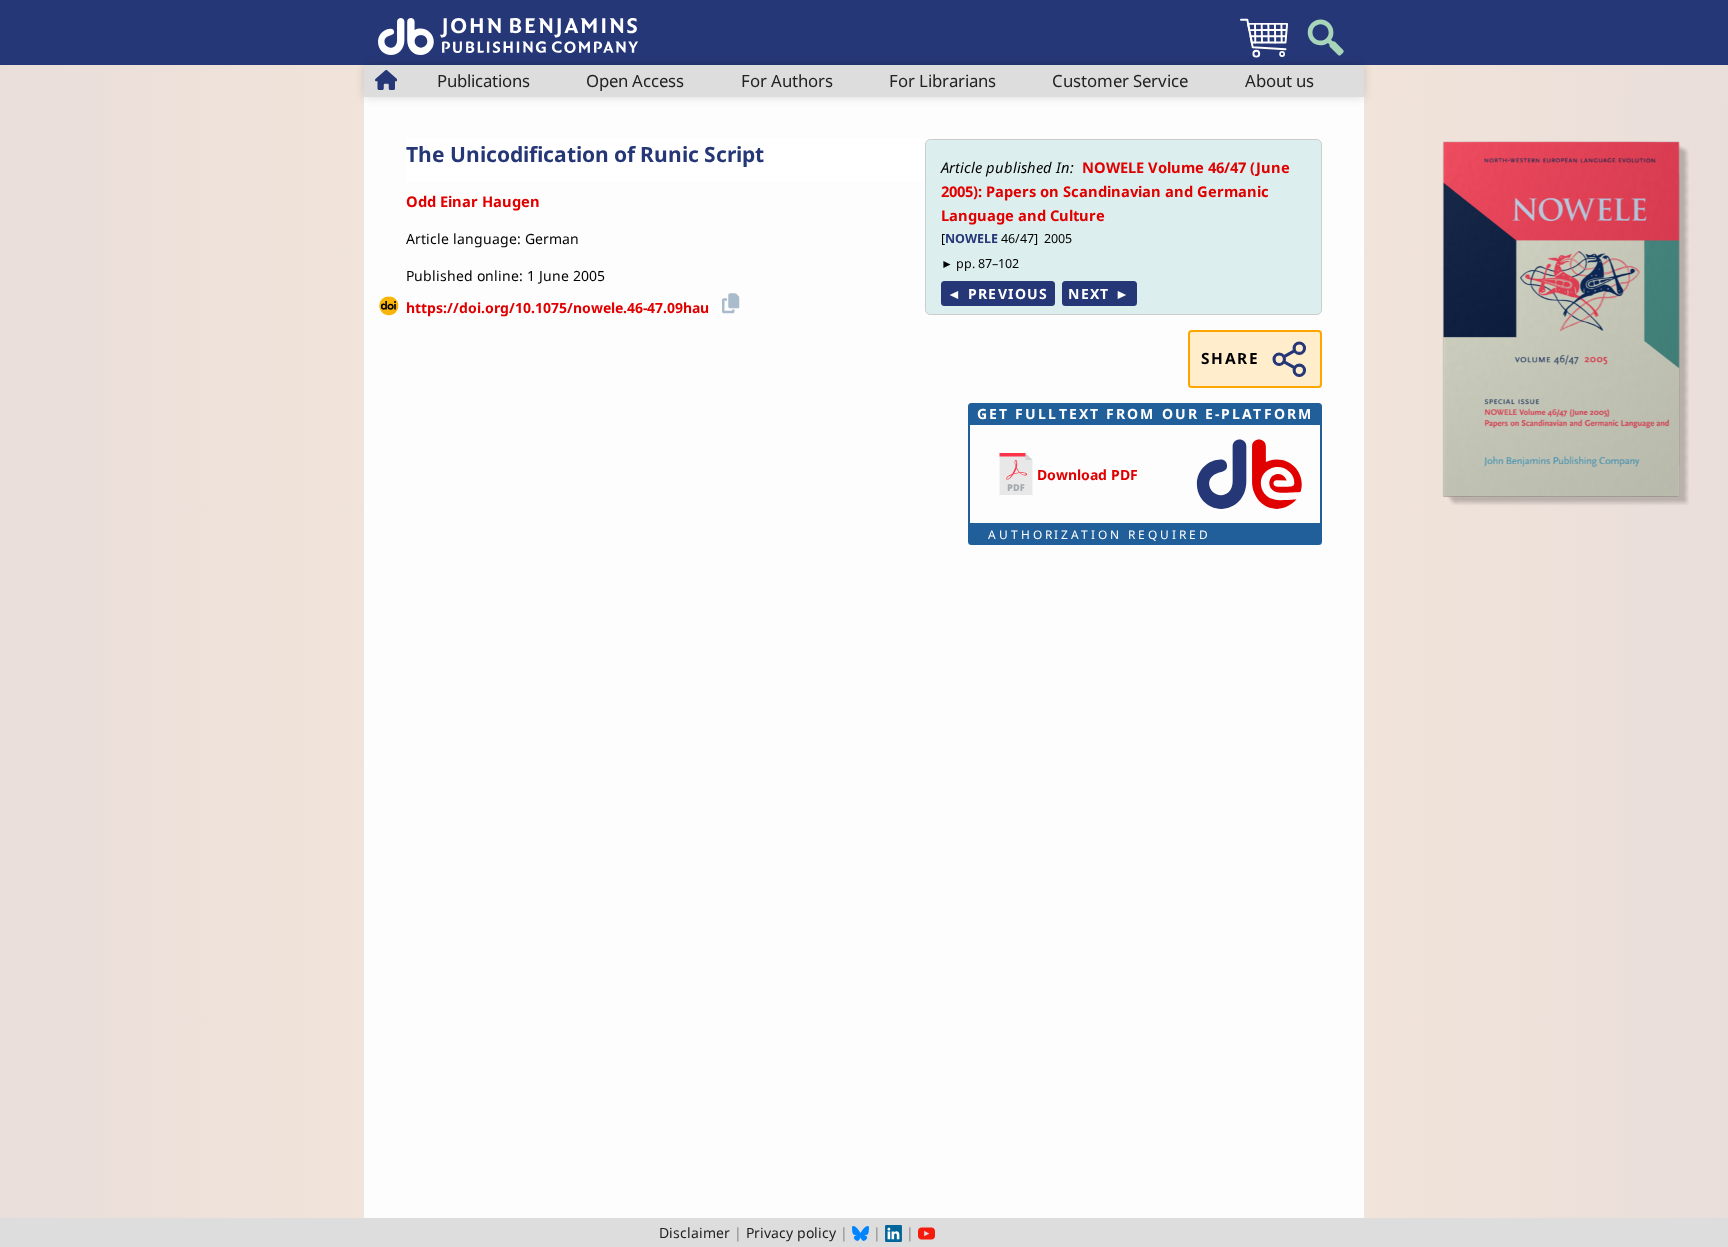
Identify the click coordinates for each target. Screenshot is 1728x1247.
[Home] (508, 25)
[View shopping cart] (1264, 56)
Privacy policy (791, 1232)
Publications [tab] (483, 80)
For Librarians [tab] (942, 80)
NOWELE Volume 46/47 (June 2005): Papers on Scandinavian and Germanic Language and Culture (1115, 191)
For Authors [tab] (787, 80)
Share (1230, 358)
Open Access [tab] (635, 80)
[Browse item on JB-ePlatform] (1249, 510)
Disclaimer (694, 1232)
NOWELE (971, 238)
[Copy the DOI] (727, 300)
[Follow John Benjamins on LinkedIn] (893, 1232)
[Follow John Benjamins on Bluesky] (860, 1232)
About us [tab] (1279, 80)
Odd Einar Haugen (473, 201)
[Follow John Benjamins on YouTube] (926, 1232)
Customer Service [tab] (1120, 80)
